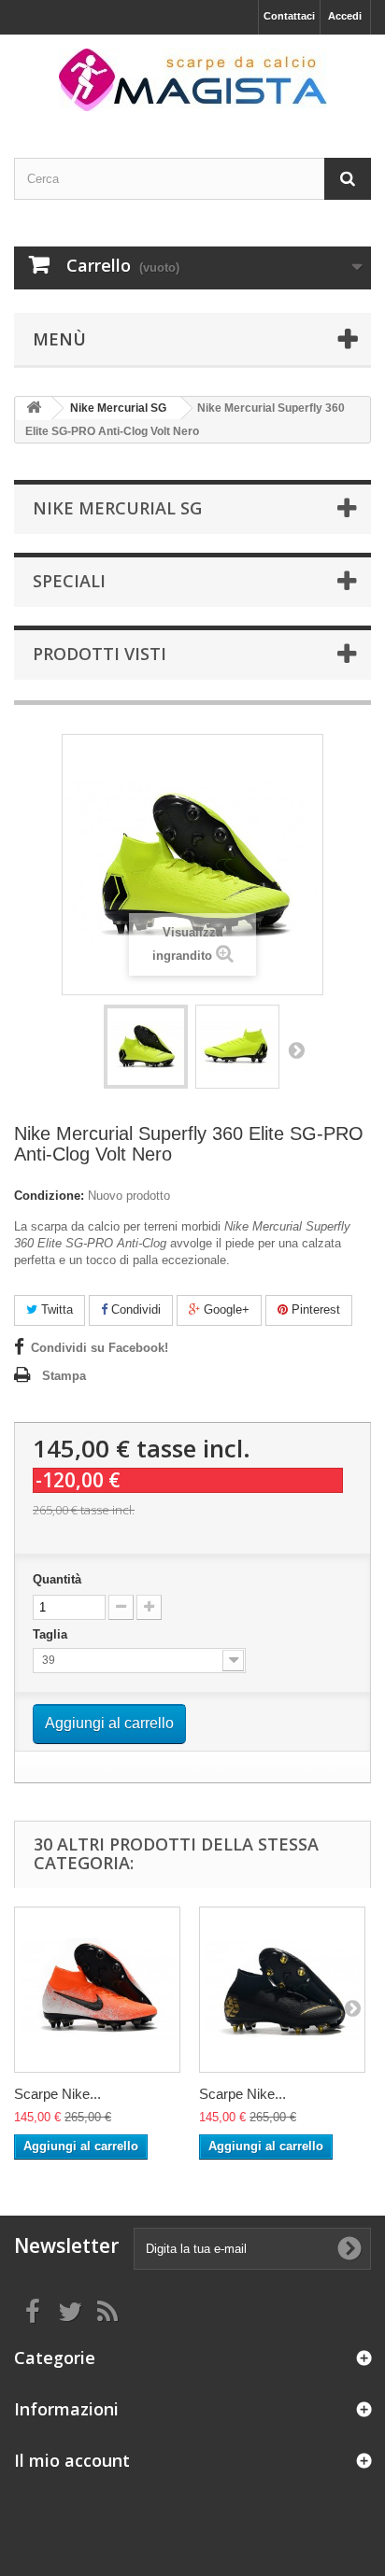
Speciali (69, 581)
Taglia (52, 1634)
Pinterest (314, 1309)
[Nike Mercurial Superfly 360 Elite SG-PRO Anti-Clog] (146, 1047)
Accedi (345, 16)
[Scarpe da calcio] (192, 80)
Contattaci (289, 16)
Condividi (134, 1309)
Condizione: (49, 1196)
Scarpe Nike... (57, 2094)
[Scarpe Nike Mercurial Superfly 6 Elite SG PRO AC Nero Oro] (282, 1990)
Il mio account (72, 2460)
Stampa (64, 1376)
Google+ (225, 1309)
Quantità (57, 1579)
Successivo (296, 1049)
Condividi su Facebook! (100, 1348)
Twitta (55, 1309)
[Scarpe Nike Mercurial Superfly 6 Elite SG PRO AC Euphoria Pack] (97, 1990)
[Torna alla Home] (34, 408)
